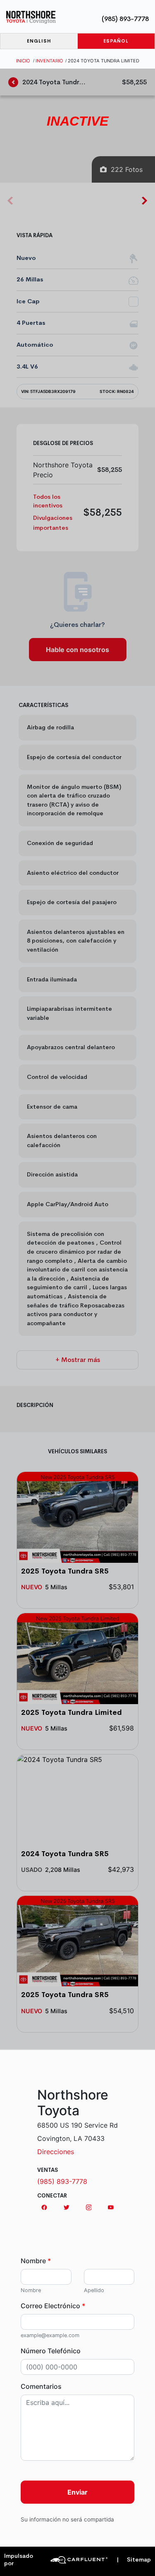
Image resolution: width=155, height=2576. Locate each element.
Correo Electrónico (53, 2306)
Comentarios (41, 2386)
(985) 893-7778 (125, 19)
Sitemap (134, 2560)
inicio (23, 61)
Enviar (77, 2492)
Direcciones (56, 2152)
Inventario (49, 61)
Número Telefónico (51, 2351)
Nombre (36, 2261)
